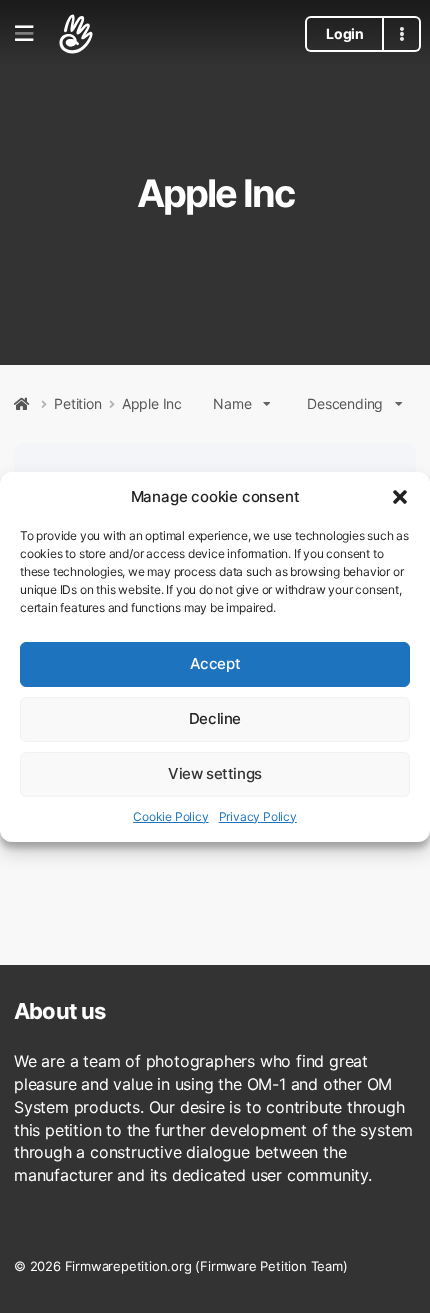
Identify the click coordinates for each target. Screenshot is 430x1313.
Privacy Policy (258, 816)
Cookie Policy (170, 816)
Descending (345, 403)
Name (232, 403)
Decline (215, 718)
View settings (215, 773)
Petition (77, 404)
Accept (215, 663)
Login (344, 33)
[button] (400, 497)
